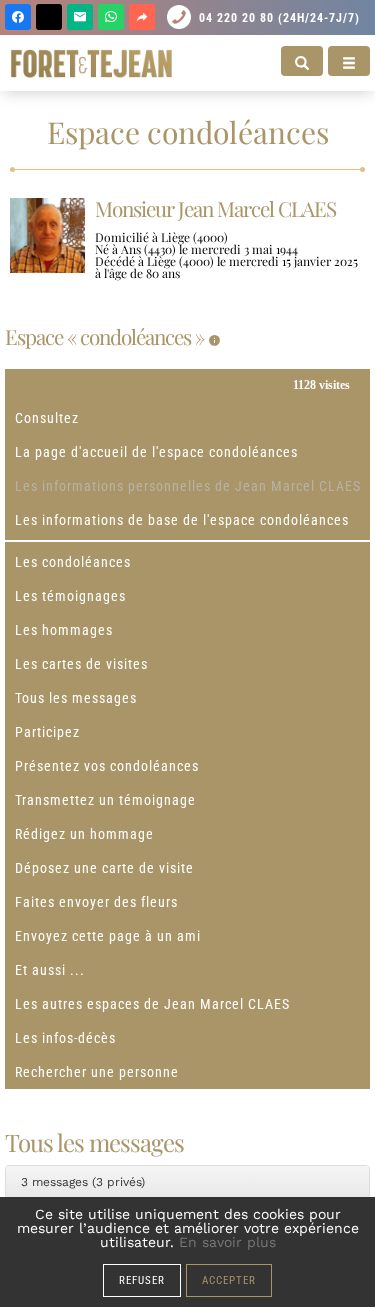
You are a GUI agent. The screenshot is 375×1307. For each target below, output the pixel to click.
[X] (49, 17)
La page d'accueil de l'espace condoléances (156, 452)
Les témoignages (70, 596)
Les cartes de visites (81, 664)
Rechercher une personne (97, 1072)
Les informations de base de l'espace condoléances (182, 520)
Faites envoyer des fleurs (96, 902)
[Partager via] (142, 17)
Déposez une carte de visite (104, 868)
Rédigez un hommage (84, 834)
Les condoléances (73, 562)
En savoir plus (227, 1242)
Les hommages (64, 630)
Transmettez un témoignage (105, 800)
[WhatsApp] (111, 17)
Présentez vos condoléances (107, 766)
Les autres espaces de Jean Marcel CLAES (152, 1004)
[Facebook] (18, 17)
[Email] (80, 17)
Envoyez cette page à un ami (108, 936)
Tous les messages (76, 698)
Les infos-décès (65, 1038)
